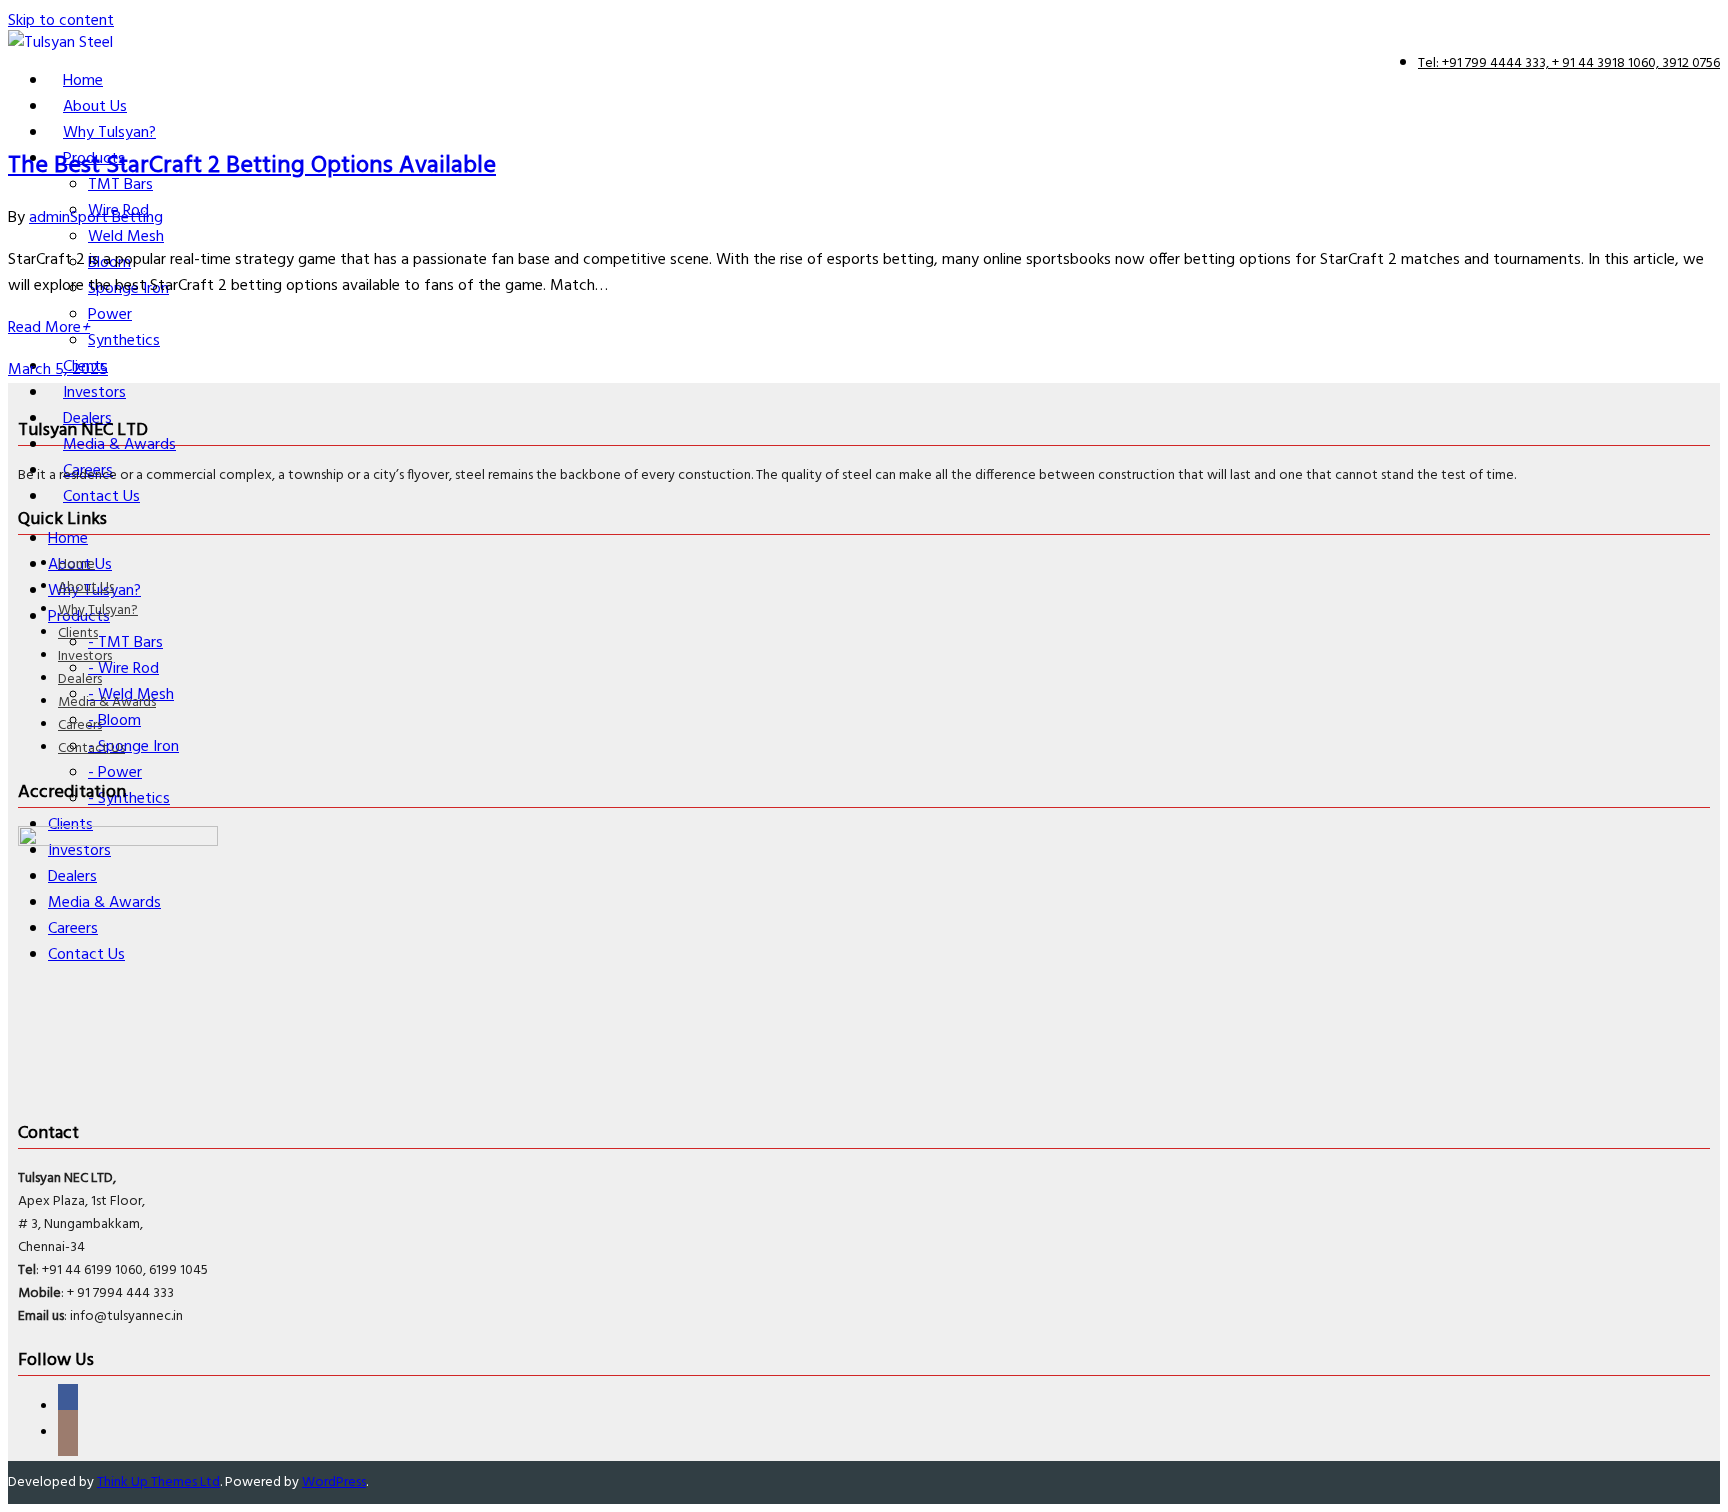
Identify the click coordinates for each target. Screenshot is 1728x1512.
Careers (80, 725)
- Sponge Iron (133, 747)
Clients (78, 633)
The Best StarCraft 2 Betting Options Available (252, 166)
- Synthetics (129, 799)
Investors (85, 656)
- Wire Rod (123, 669)
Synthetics (124, 341)
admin (49, 218)
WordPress (334, 1482)
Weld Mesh (126, 237)
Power (110, 315)
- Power (115, 773)
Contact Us (91, 748)
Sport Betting (116, 218)
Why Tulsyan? (98, 610)
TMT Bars (120, 185)
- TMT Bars (125, 643)
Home (76, 564)
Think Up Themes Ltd (158, 1482)
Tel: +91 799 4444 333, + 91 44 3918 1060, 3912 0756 (1569, 63)
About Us (86, 587)
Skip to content (61, 21)
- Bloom (114, 721)
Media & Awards (107, 702)
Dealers (80, 679)
